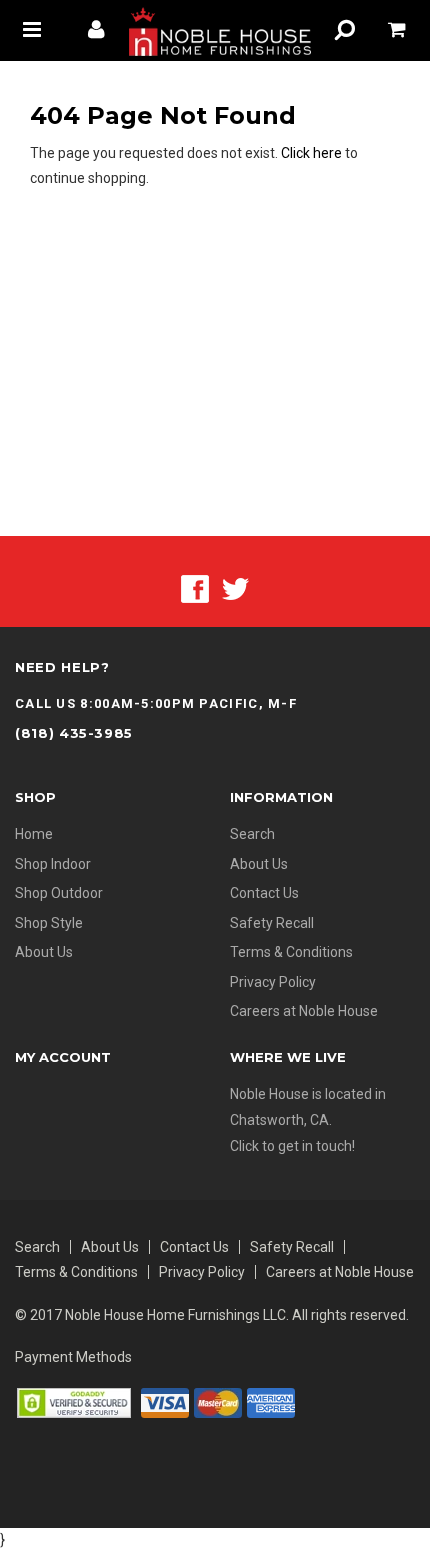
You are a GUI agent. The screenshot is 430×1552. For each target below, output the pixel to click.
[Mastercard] (218, 1401)
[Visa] (165, 1401)
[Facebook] (195, 588)
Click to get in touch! (292, 1146)
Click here (313, 153)
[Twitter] (235, 588)
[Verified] (74, 1401)
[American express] (271, 1401)
